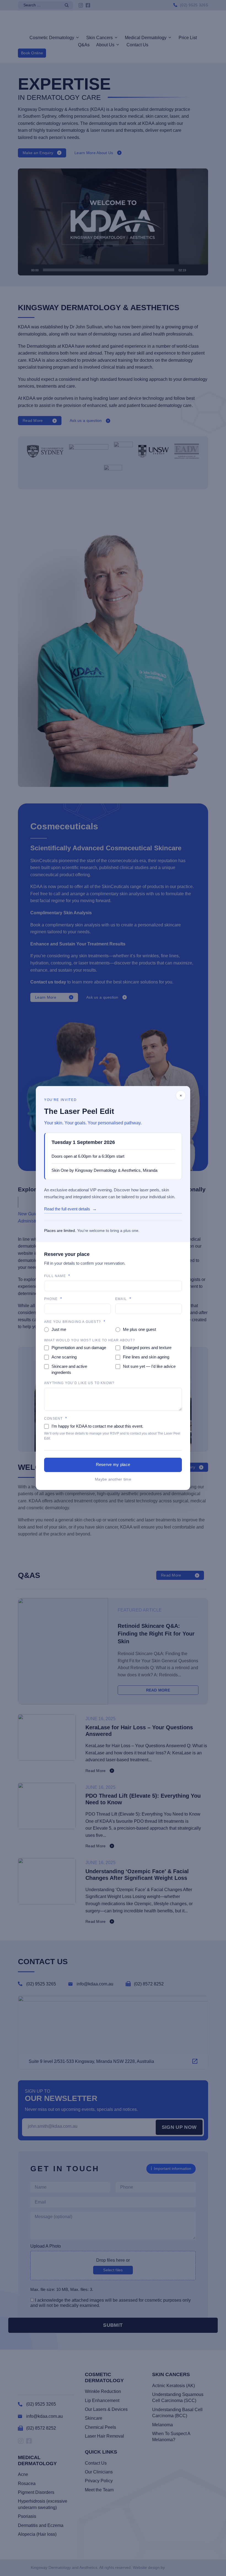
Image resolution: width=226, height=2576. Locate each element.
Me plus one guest (139, 1329)
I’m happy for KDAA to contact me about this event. (97, 1426)
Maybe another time (113, 1479)
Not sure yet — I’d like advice (149, 1366)
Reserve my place (113, 1464)
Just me (59, 1329)
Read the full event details (67, 1209)
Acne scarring (64, 1357)
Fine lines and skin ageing (146, 1357)
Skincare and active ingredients (69, 1369)
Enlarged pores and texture (147, 1348)
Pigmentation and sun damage (79, 1348)
